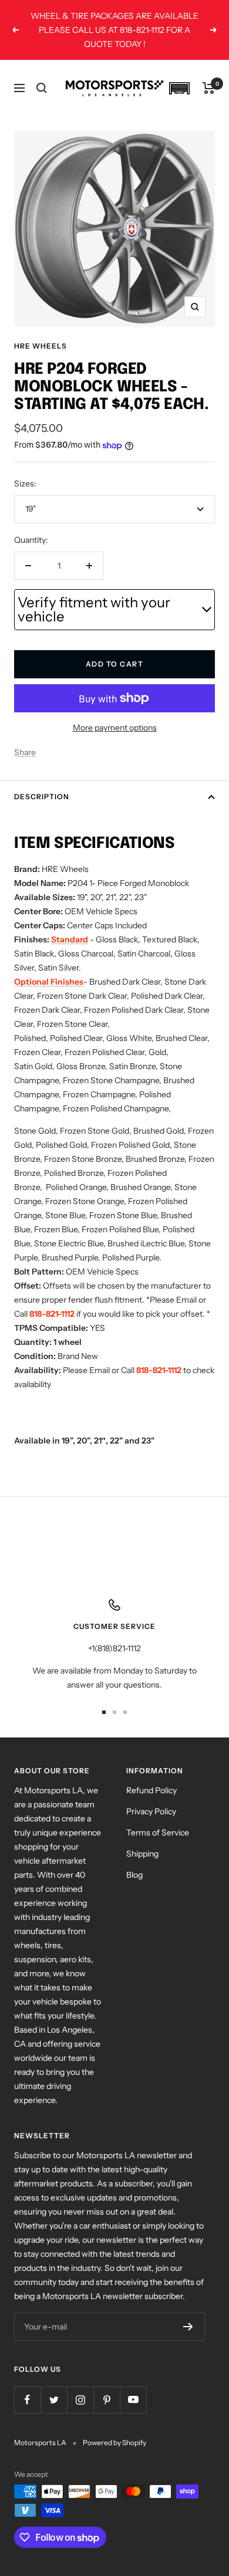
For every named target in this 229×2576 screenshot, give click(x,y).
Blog (134, 1875)
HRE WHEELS (41, 346)
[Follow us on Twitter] (54, 2400)
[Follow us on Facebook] (27, 2400)
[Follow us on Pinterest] (107, 2400)
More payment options (115, 728)
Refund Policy (151, 1790)
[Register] (188, 2327)
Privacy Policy (151, 1811)
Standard (70, 939)
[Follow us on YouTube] (133, 2400)
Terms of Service (158, 1833)
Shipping (142, 1854)
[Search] (42, 88)
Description (42, 797)
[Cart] (209, 88)
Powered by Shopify (114, 2443)
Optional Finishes (49, 982)
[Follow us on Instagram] (80, 2400)
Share (25, 752)
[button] (179, 88)
